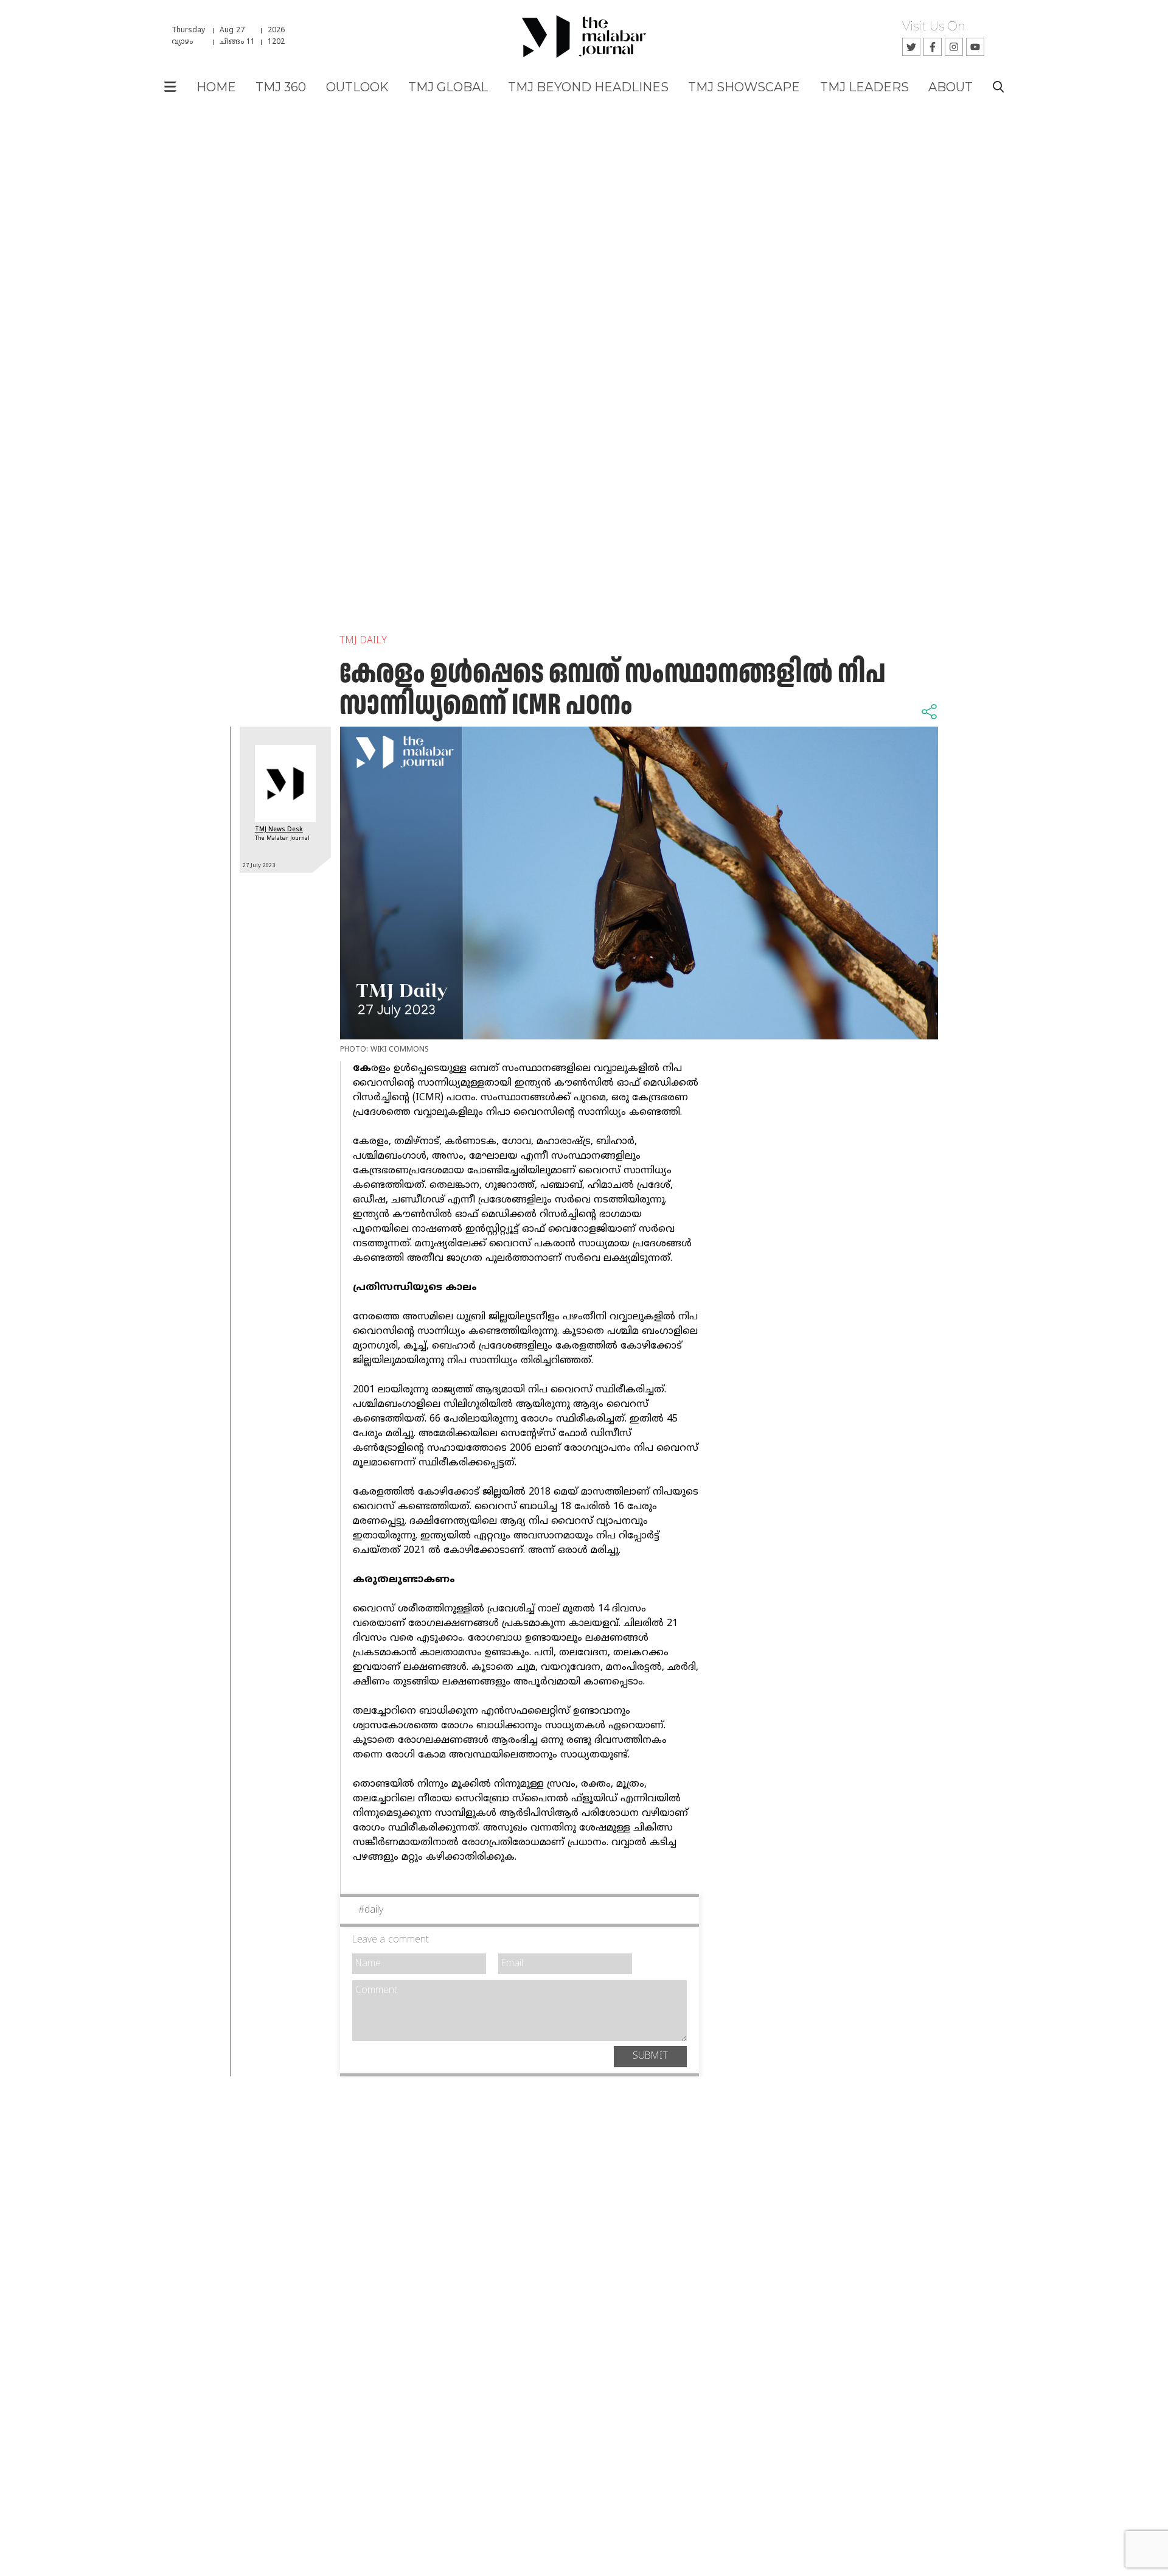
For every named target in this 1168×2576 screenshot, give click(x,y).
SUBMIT (650, 2056)
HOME (216, 87)
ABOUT (951, 87)
